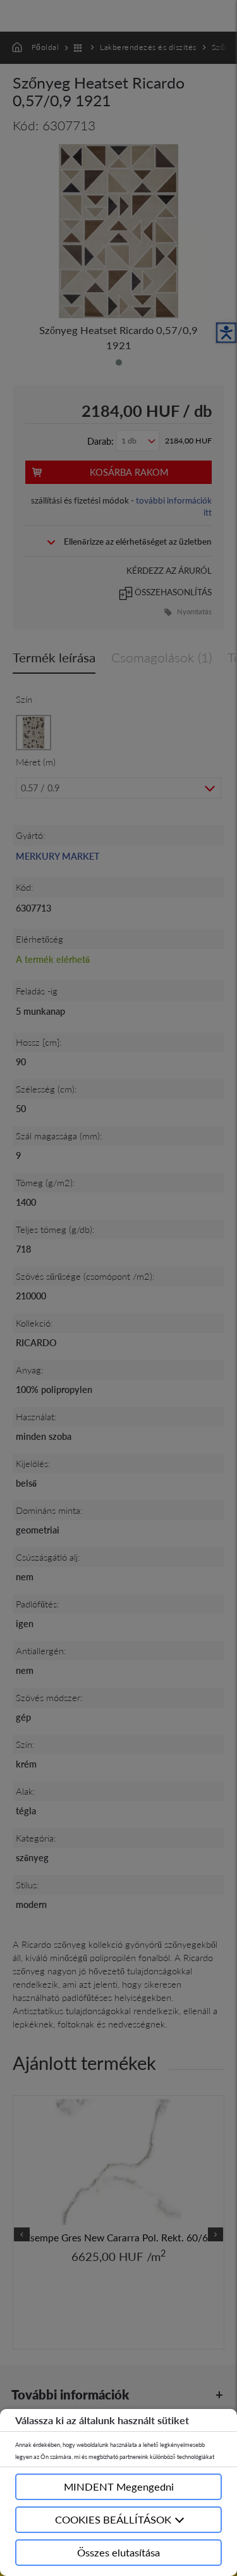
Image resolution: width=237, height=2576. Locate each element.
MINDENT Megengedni (119, 2486)
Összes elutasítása (118, 2552)
